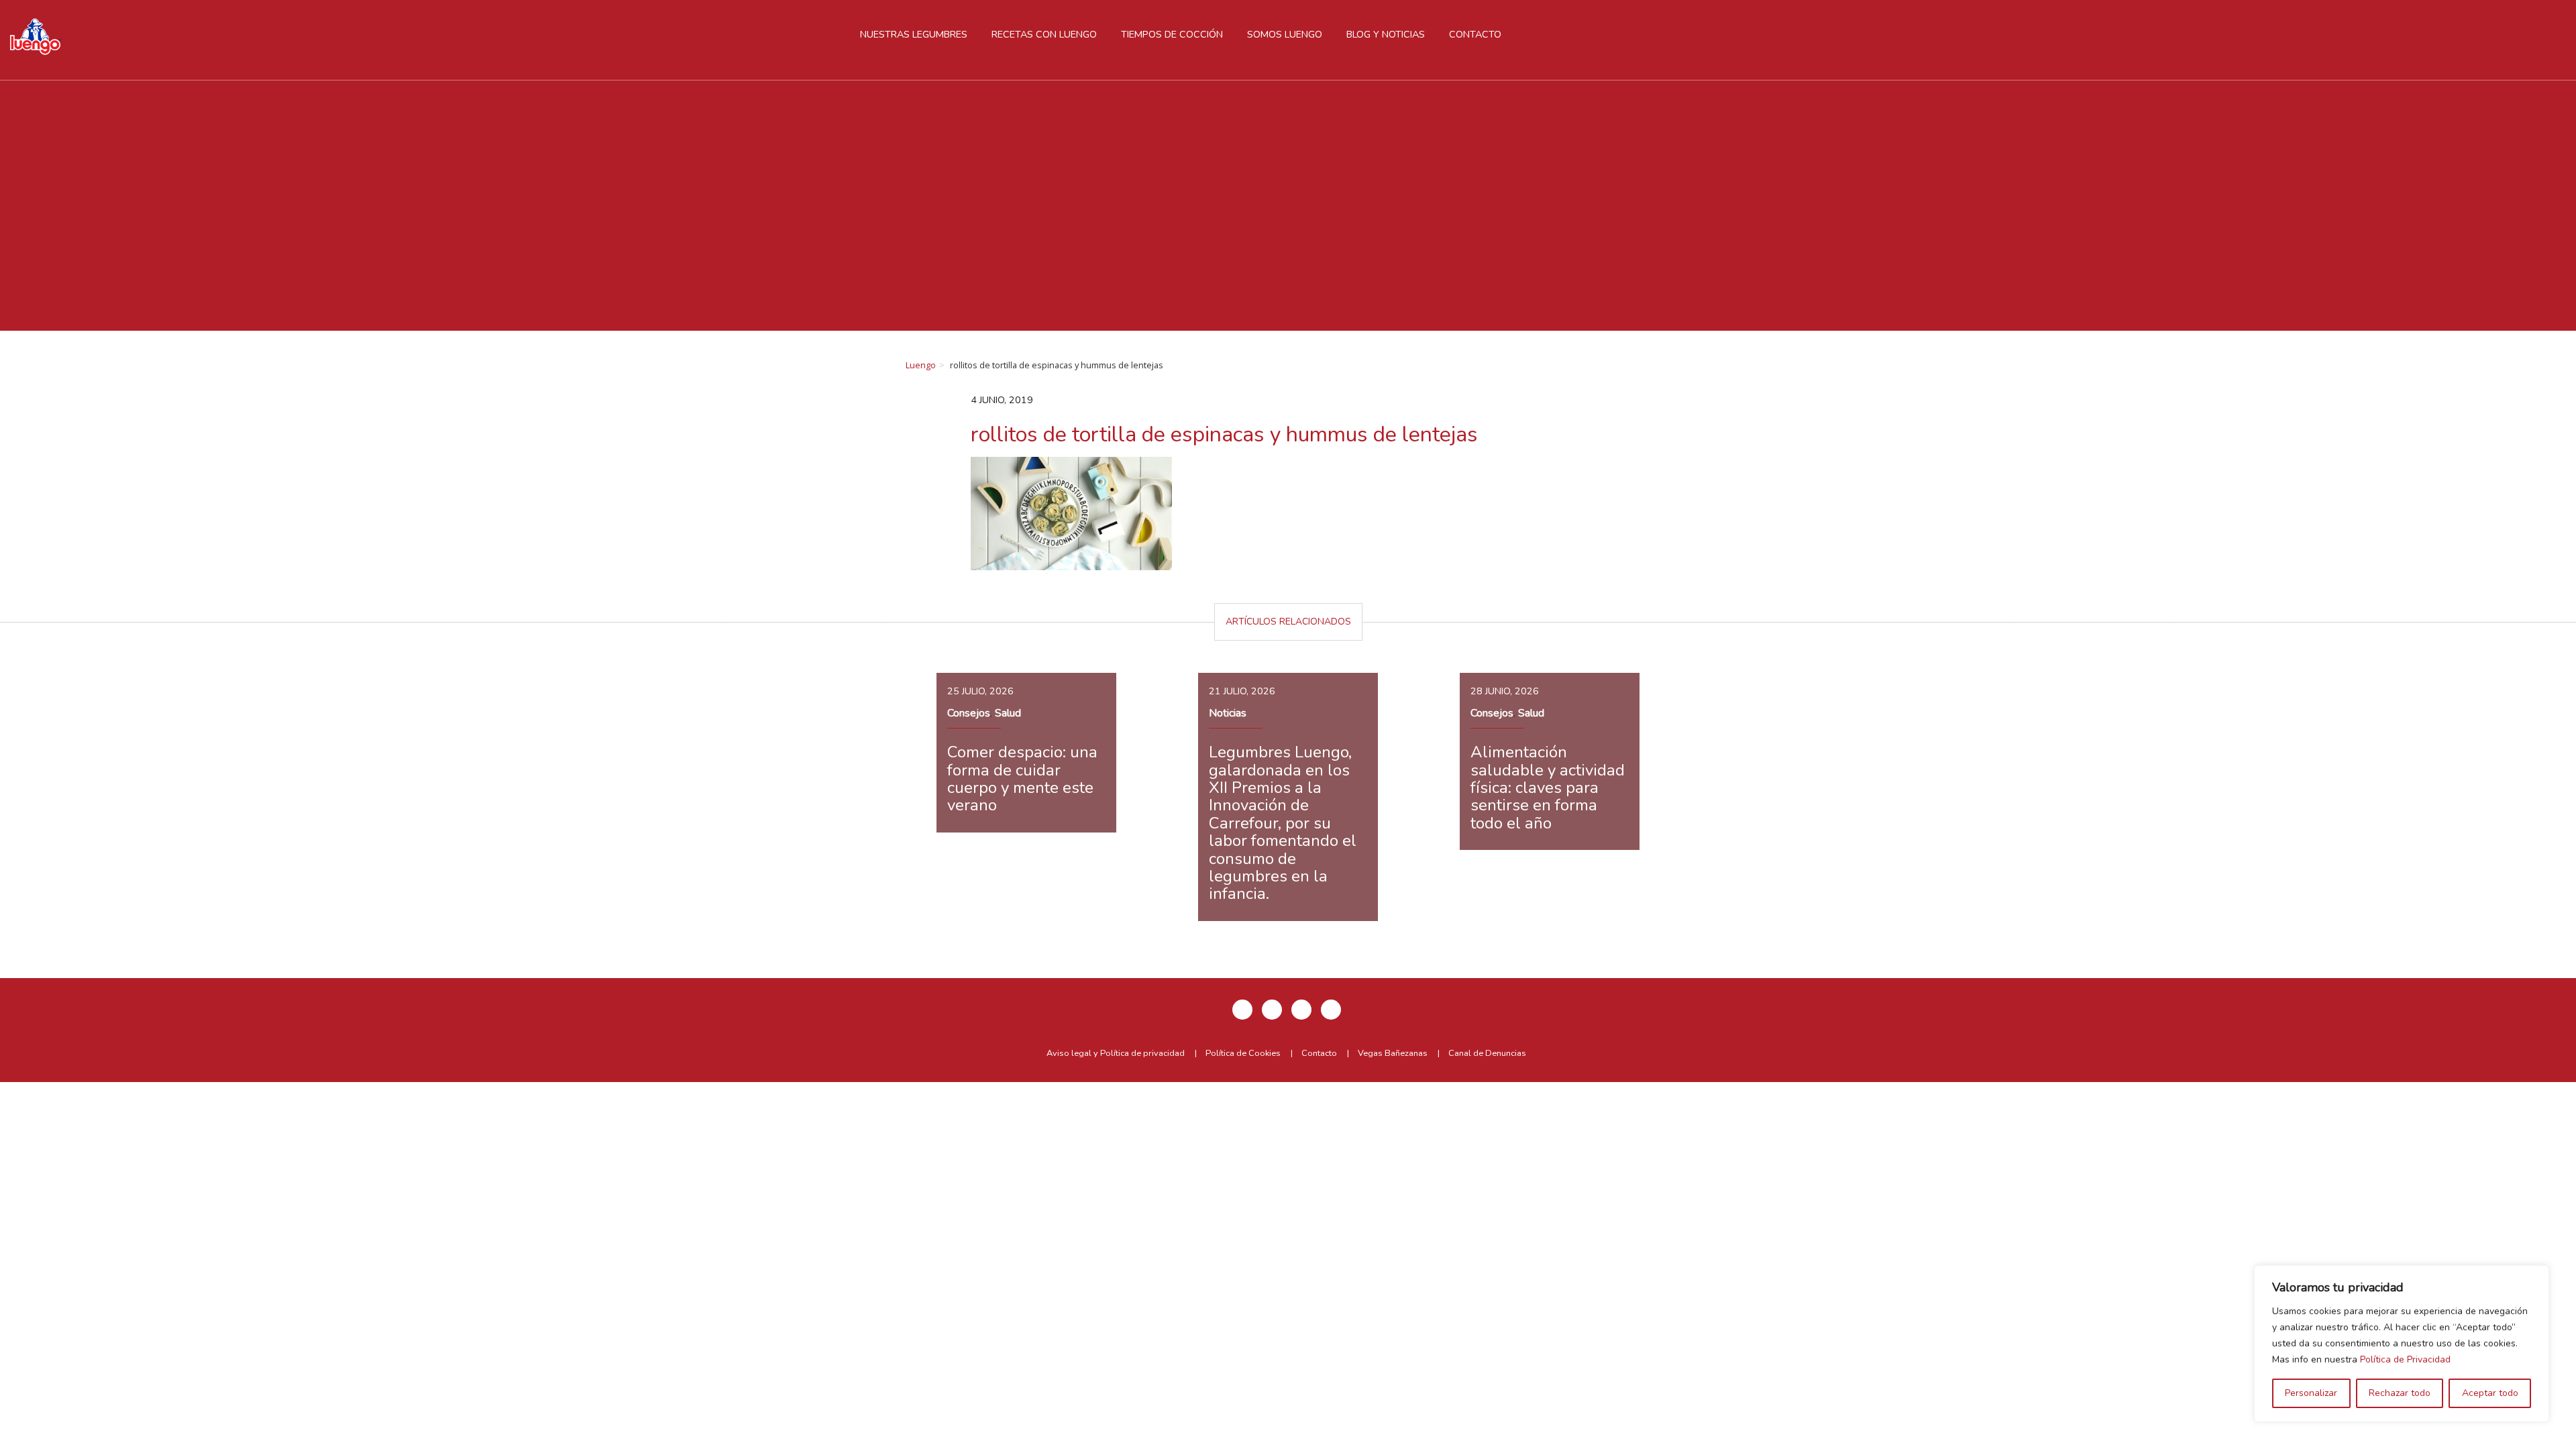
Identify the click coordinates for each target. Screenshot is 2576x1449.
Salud (1008, 713)
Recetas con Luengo (1044, 34)
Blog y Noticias (1386, 34)
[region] (2402, 1344)
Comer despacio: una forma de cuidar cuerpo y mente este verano (1022, 779)
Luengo (921, 365)
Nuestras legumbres (914, 34)
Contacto (1475, 34)
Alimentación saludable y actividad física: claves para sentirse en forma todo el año (1548, 788)
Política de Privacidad (2405, 1359)
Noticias (1228, 713)
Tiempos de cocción (1172, 34)
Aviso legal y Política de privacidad (1116, 1053)
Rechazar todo (2400, 1393)
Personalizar (2311, 1393)
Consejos (969, 713)
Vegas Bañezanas (1393, 1053)
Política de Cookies (1243, 1053)
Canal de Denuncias (1487, 1053)
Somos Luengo (1285, 34)
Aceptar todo (2490, 1393)
